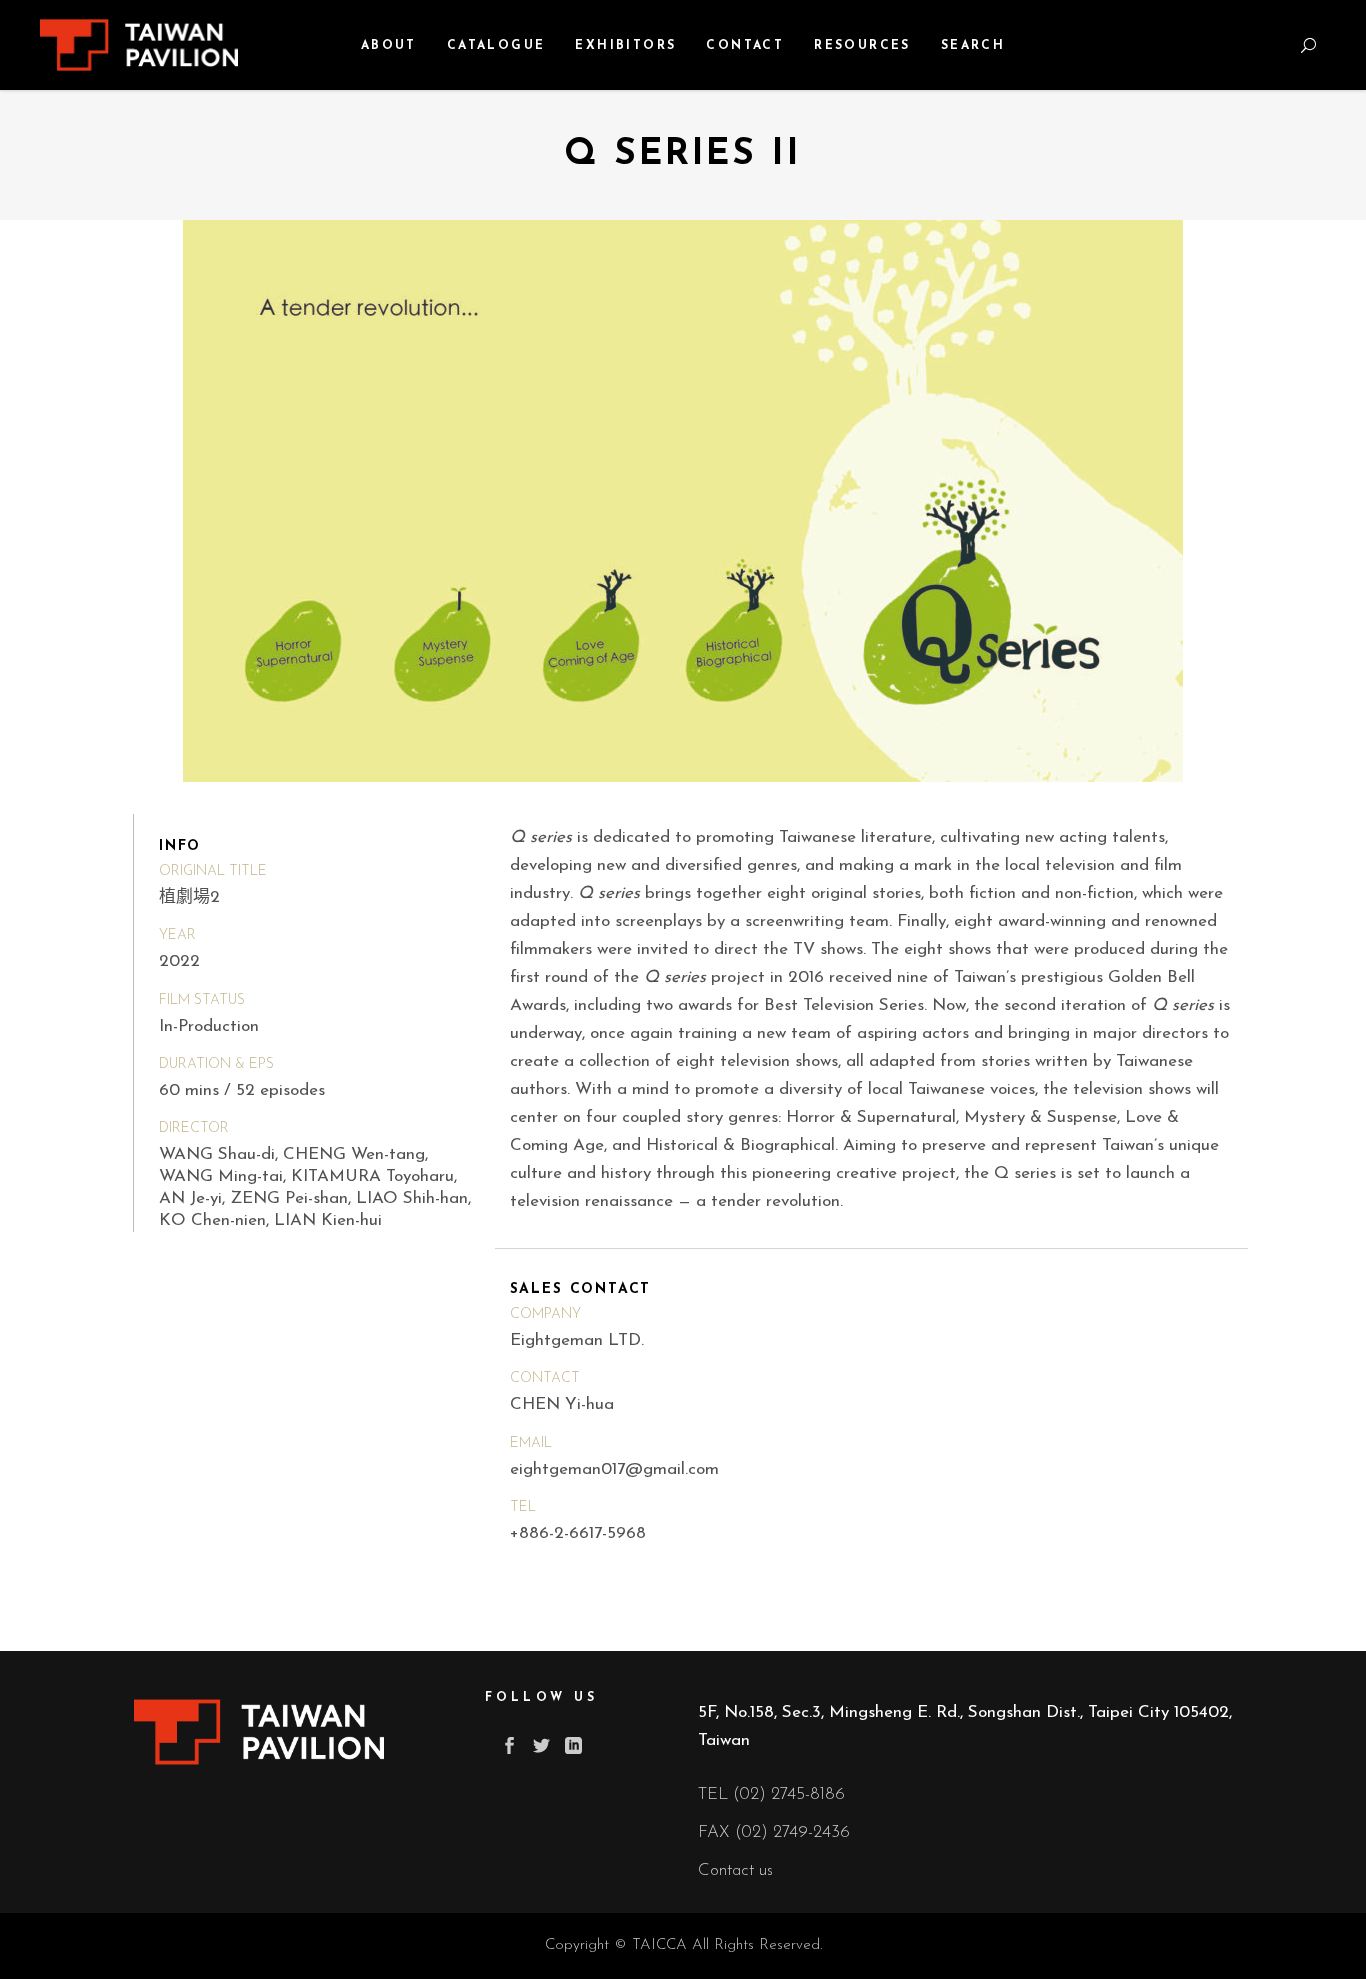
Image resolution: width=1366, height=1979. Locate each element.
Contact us (735, 1870)
